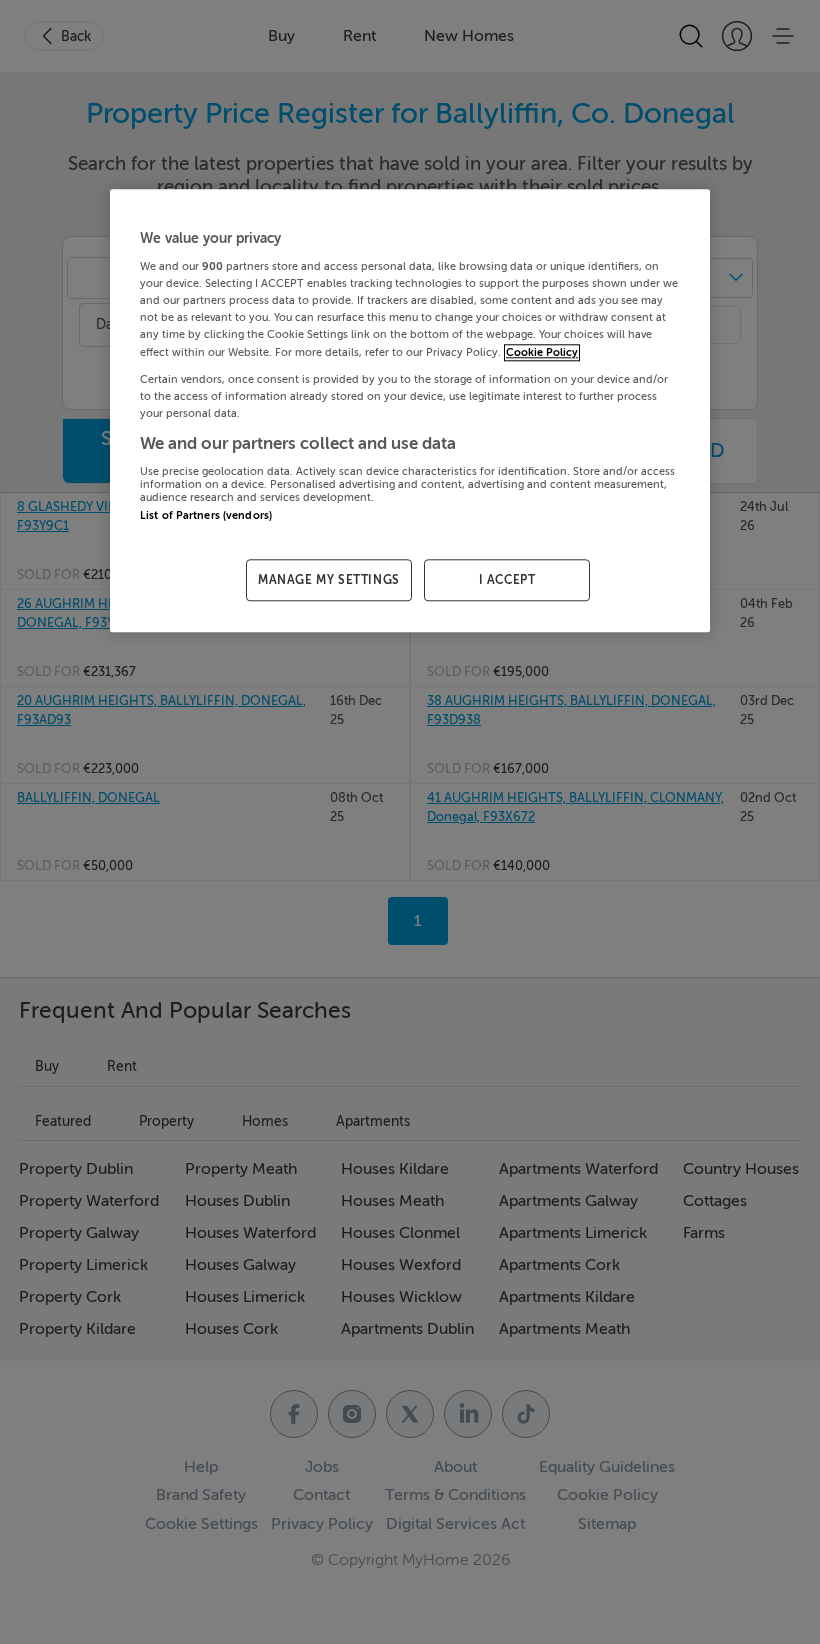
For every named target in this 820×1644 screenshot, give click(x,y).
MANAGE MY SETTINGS (329, 580)
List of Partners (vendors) (206, 516)
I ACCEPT (507, 580)
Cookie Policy (542, 352)
